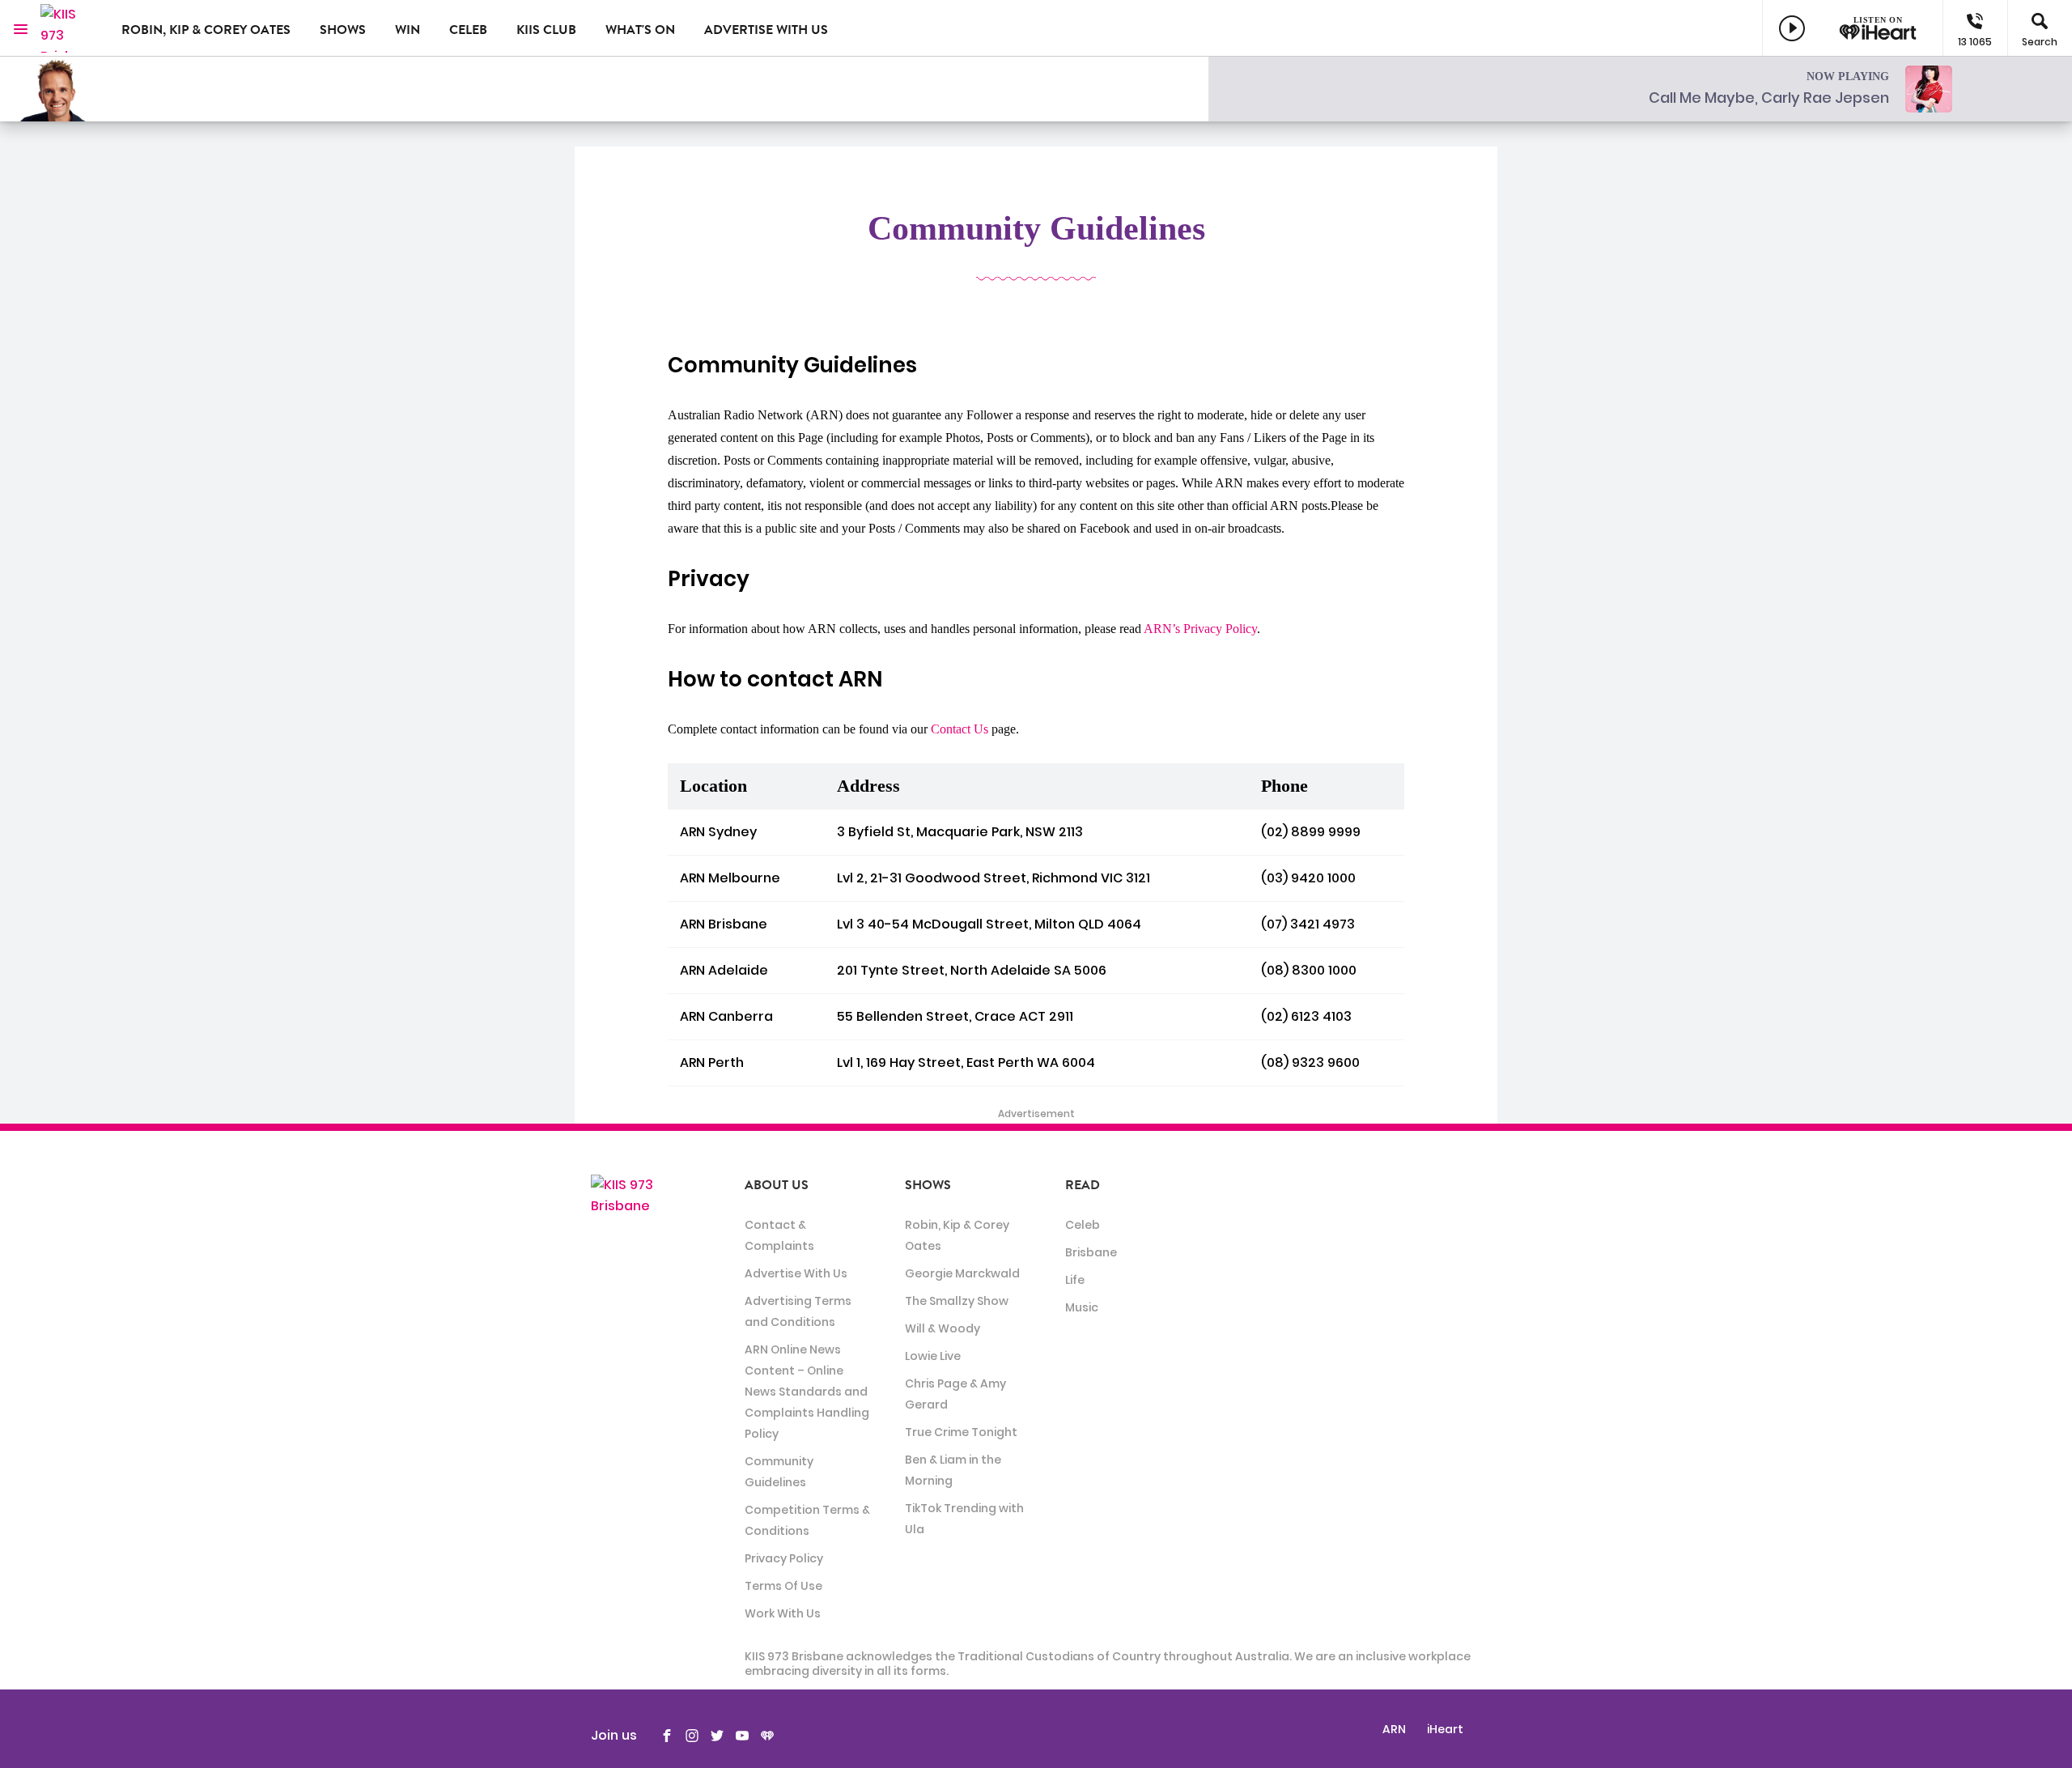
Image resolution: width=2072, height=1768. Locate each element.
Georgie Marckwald (962, 1273)
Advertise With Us (796, 1273)
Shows (343, 30)
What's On (640, 30)
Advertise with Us (766, 30)
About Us (777, 1185)
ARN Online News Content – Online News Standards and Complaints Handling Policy (807, 1392)
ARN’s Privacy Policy (1200, 629)
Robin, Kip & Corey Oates (206, 30)
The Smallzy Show (957, 1301)
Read (1083, 1185)
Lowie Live (933, 1356)
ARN (1394, 1729)
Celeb (468, 30)
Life (1075, 1280)
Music (1082, 1307)
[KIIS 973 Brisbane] (69, 28)
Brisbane (1091, 1252)
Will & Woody (943, 1328)
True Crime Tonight (961, 1432)
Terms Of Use (783, 1586)
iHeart (1445, 1729)
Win (408, 30)
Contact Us (960, 729)
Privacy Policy (784, 1558)
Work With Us (783, 1613)
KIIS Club (546, 30)
